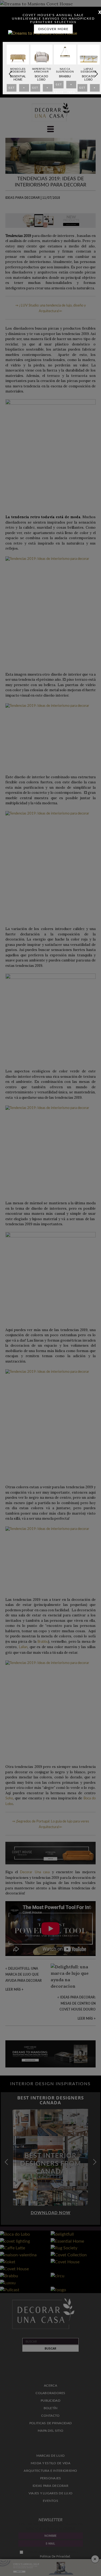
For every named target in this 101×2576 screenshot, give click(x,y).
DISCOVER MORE (53, 29)
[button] (96, 74)
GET (12, 89)
